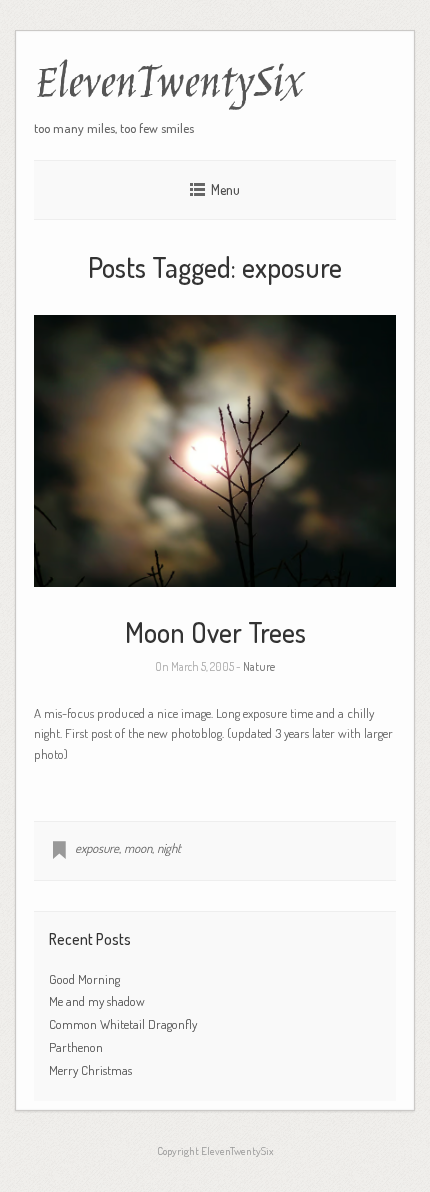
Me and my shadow (97, 1001)
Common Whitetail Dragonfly (124, 1024)
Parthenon (76, 1047)
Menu (225, 189)
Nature (259, 666)
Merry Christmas (90, 1070)
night (169, 848)
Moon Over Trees (215, 632)
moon (138, 848)
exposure (97, 848)
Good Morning (84, 979)
